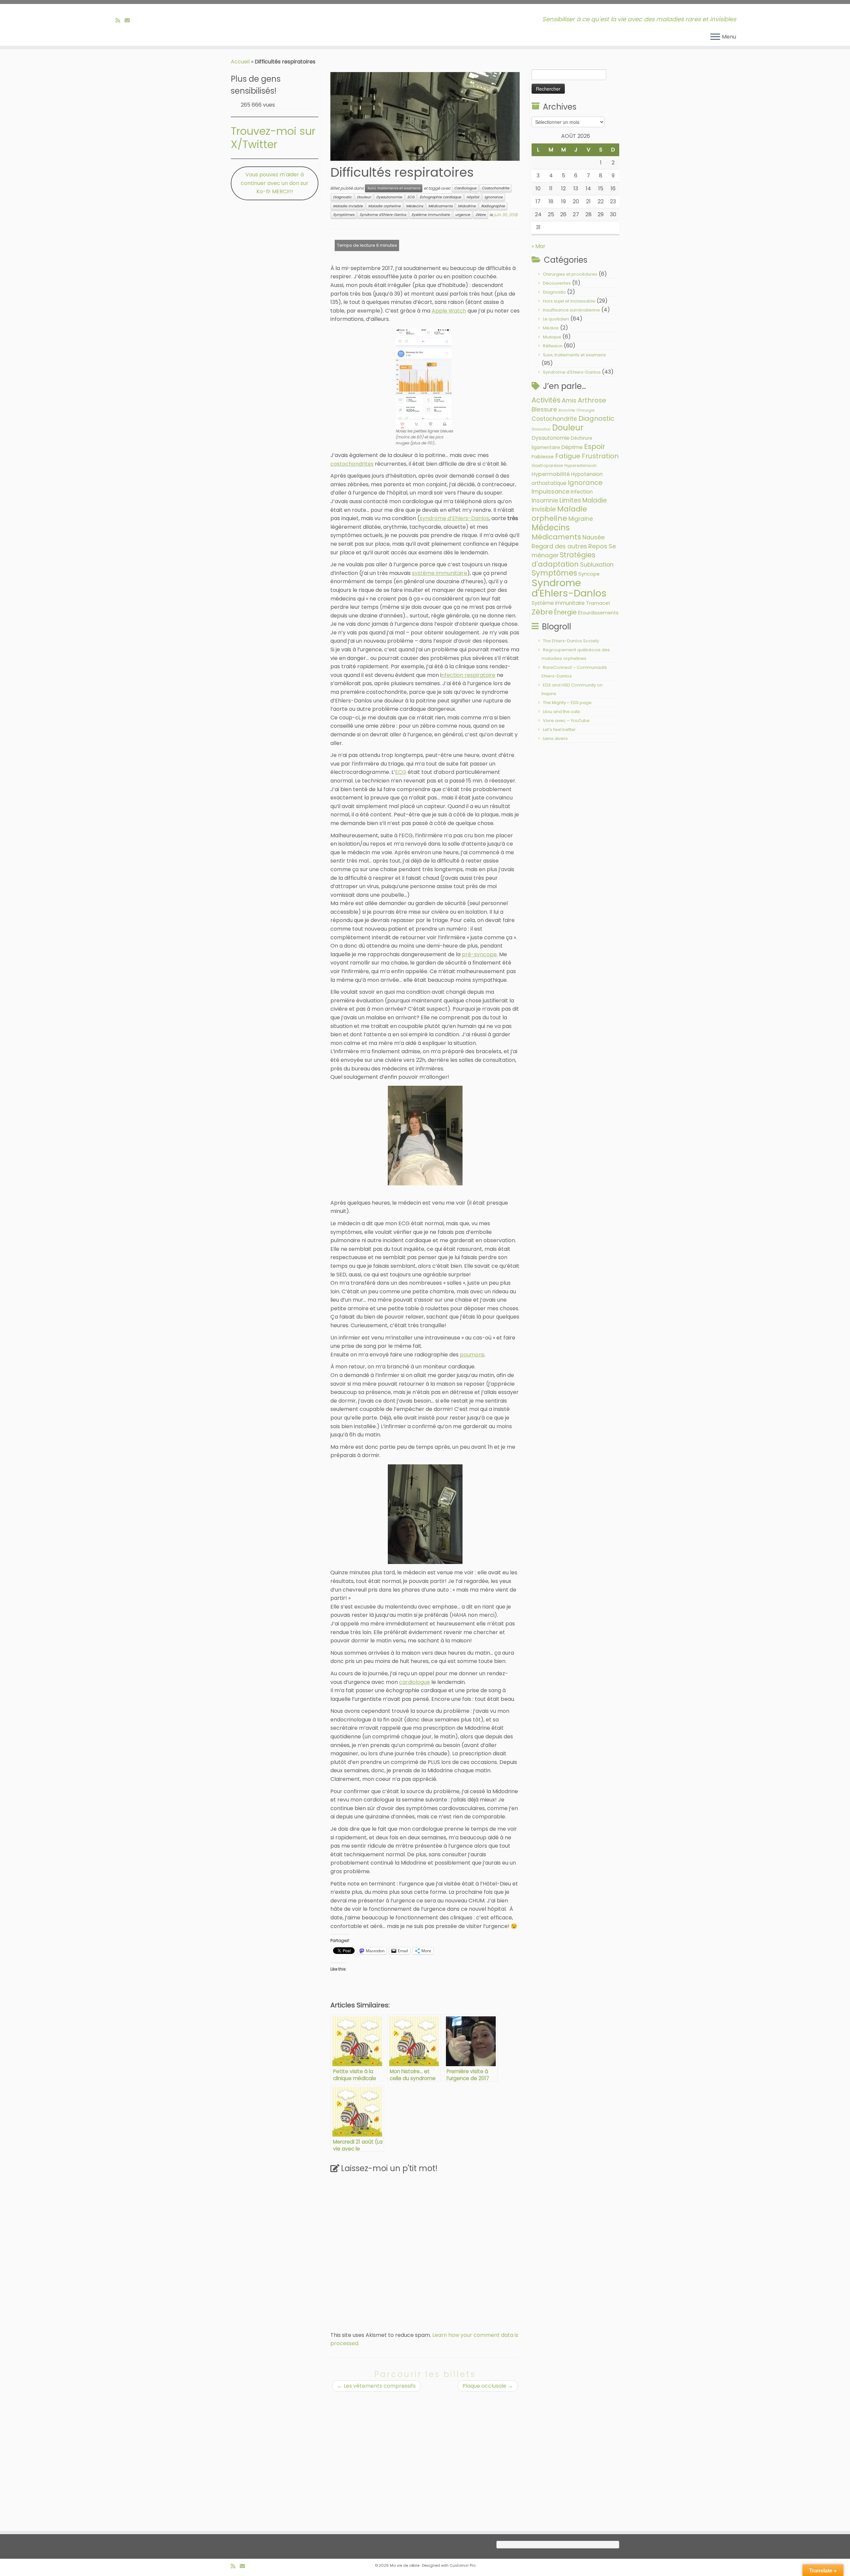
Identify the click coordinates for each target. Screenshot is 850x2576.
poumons (472, 1355)
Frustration (600, 456)
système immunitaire (440, 573)
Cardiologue (465, 188)
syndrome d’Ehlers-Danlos (454, 518)
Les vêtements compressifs (376, 2386)
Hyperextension (581, 465)
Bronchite (567, 410)
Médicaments (440, 206)
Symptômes (344, 215)
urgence (463, 215)
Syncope (589, 574)
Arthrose (592, 400)
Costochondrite (496, 188)
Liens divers (555, 738)
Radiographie (493, 206)
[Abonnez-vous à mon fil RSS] (120, 20)
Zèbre (481, 215)
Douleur (364, 197)
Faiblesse (543, 457)
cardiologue (415, 1682)
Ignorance (494, 197)
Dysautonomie (389, 197)
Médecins (415, 206)
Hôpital (473, 197)
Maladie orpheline (384, 206)
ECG (411, 197)
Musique (552, 337)
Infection (582, 492)
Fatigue (568, 456)
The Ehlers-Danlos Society (571, 641)
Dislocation (541, 429)
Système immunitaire (431, 215)
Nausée (594, 537)
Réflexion (553, 346)
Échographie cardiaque (440, 197)
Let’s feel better (559, 730)
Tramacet (598, 603)
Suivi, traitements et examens (394, 188)
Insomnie (545, 501)
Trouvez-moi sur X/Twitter (273, 138)
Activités (546, 400)
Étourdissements (598, 613)
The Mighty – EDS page (567, 703)
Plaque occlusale (488, 2386)
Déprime (572, 447)
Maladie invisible (348, 206)
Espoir (595, 447)
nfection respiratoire (468, 675)
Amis (569, 400)
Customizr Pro (463, 2565)
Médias (551, 328)
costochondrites (352, 464)
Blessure (544, 409)
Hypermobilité (551, 474)
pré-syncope (479, 954)
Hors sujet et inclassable (569, 301)
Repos (598, 546)
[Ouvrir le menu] (715, 37)
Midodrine (467, 206)
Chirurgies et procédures (570, 274)
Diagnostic (342, 197)
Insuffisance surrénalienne (571, 310)
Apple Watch (449, 311)
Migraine (581, 519)
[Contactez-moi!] (129, 20)
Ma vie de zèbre (405, 2565)
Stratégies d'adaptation (563, 559)
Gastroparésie (547, 465)
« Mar (539, 246)
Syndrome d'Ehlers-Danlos (383, 215)
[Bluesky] (136, 20)
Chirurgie (585, 410)
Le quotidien (556, 319)
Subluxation (597, 564)
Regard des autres (559, 546)
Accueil (240, 62)
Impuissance (551, 491)
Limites (570, 500)
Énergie (565, 612)
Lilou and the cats (561, 712)
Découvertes (557, 283)
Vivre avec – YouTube (566, 721)
